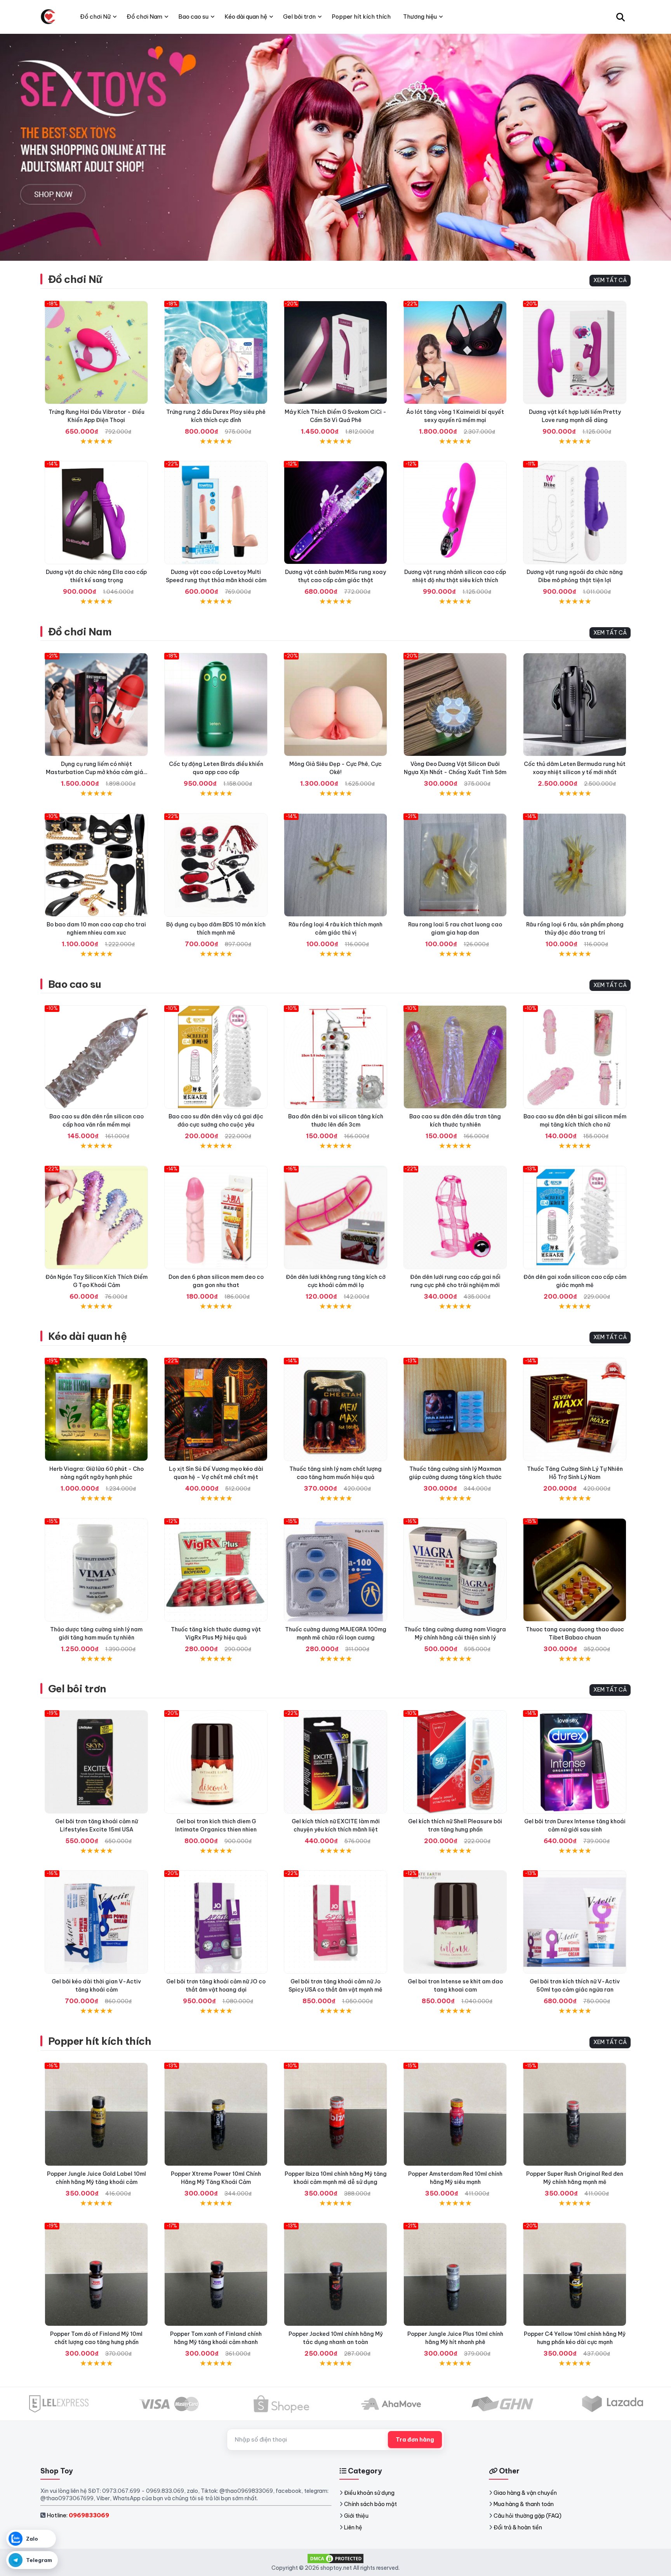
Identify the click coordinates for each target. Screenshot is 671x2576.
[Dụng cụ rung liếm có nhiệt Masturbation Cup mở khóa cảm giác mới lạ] (96, 705)
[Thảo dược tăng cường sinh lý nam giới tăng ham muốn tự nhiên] (96, 1570)
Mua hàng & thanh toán (524, 2504)
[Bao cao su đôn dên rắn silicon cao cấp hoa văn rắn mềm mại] (96, 1057)
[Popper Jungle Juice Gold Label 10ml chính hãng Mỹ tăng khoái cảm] (96, 2114)
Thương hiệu (420, 17)
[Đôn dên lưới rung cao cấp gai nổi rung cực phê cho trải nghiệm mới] (455, 1217)
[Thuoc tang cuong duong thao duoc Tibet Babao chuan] (575, 1570)
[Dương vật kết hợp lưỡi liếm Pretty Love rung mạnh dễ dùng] (575, 352)
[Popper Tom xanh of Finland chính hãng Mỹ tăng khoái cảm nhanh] (216, 2274)
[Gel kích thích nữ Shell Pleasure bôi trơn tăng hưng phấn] (455, 1762)
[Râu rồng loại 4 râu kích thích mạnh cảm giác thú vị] (335, 865)
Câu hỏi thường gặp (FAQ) (528, 2516)
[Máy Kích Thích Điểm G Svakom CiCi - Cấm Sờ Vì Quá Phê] (335, 352)
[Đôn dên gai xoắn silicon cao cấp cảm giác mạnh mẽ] (575, 1217)
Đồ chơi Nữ (75, 279)
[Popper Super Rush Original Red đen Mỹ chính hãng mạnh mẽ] (575, 2114)
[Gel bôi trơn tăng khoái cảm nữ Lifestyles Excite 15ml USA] (96, 1762)
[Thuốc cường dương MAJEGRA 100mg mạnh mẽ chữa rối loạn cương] (335, 1570)
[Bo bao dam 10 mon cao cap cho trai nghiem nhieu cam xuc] (96, 865)
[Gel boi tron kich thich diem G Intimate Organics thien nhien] (216, 1762)
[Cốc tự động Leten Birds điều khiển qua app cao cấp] (216, 705)
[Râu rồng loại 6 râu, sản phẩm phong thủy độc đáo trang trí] (575, 865)
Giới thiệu (356, 2516)
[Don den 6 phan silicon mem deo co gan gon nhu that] (216, 1217)
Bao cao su (75, 984)
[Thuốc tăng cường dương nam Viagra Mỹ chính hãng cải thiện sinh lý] (455, 1570)
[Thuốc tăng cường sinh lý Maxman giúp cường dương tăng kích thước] (455, 1409)
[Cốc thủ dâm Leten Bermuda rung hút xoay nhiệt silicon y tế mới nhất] (575, 705)
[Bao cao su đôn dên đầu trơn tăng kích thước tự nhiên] (455, 1057)
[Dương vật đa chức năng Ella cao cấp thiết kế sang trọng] (96, 513)
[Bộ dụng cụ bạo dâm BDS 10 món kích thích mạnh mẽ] (216, 865)
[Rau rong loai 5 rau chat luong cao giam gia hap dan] (455, 865)
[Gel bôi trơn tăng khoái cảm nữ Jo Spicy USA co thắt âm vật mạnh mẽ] (335, 1922)
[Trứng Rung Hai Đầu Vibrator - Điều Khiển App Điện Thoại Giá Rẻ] (96, 352)
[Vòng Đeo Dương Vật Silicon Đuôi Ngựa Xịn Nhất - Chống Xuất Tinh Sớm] (455, 705)
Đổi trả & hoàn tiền (518, 2527)
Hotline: (78, 2515)
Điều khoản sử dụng (369, 2493)
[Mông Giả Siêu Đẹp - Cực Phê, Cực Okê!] (335, 705)
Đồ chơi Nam (80, 632)
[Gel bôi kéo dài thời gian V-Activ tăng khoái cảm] (96, 1922)
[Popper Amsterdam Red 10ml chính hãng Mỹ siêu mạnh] (455, 2114)
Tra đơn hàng (415, 2440)
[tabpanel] (335, 147)
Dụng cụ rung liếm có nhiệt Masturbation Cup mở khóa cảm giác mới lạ (96, 772)
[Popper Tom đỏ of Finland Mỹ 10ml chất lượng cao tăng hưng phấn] (96, 2274)
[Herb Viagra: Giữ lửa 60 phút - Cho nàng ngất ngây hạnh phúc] (96, 1409)
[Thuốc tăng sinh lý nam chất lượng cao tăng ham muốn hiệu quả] (335, 1409)
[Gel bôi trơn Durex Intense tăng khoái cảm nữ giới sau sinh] (575, 1762)
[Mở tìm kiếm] (621, 17)
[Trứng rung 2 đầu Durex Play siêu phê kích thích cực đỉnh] (216, 352)
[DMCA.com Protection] (335, 2558)
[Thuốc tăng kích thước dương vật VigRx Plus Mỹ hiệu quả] (216, 1570)
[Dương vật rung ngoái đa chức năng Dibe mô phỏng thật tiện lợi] (575, 513)
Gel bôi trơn (77, 1689)
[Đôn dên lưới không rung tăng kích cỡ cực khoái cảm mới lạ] (335, 1217)
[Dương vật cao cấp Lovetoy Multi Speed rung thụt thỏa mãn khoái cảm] (216, 513)
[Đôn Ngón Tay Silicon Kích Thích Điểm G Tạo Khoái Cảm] (96, 1217)
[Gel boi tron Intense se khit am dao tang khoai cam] (455, 1922)
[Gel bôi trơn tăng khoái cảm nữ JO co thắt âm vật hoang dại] (216, 1922)
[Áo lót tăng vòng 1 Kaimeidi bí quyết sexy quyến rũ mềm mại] (455, 352)
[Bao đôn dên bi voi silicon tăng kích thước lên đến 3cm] (335, 1057)
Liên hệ (353, 2527)
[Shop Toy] (48, 17)
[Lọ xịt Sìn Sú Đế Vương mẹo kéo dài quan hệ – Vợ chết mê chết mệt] (216, 1409)
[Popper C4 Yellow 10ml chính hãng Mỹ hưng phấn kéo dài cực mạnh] (575, 2274)
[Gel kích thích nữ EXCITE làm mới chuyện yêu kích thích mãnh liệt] (335, 1762)
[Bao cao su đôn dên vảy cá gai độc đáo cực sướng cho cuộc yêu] (216, 1057)
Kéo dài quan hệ (87, 1336)
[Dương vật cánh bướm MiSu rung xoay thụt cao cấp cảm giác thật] (335, 513)
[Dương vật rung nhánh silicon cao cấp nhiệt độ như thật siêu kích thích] (455, 513)
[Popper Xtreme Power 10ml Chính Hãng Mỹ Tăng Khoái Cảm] (216, 2114)
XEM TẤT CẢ (610, 280)
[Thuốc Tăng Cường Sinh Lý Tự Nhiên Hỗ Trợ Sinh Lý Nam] (575, 1409)
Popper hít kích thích (100, 2041)
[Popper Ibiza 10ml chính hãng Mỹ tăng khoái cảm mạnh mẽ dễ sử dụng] (335, 2114)
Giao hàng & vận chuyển (525, 2493)
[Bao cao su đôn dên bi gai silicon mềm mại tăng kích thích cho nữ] (575, 1057)
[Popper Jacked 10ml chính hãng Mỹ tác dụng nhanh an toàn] (335, 2274)
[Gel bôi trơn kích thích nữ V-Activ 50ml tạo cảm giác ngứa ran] (575, 1922)
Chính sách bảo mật (370, 2504)
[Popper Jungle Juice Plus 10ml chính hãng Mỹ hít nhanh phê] (455, 2274)
